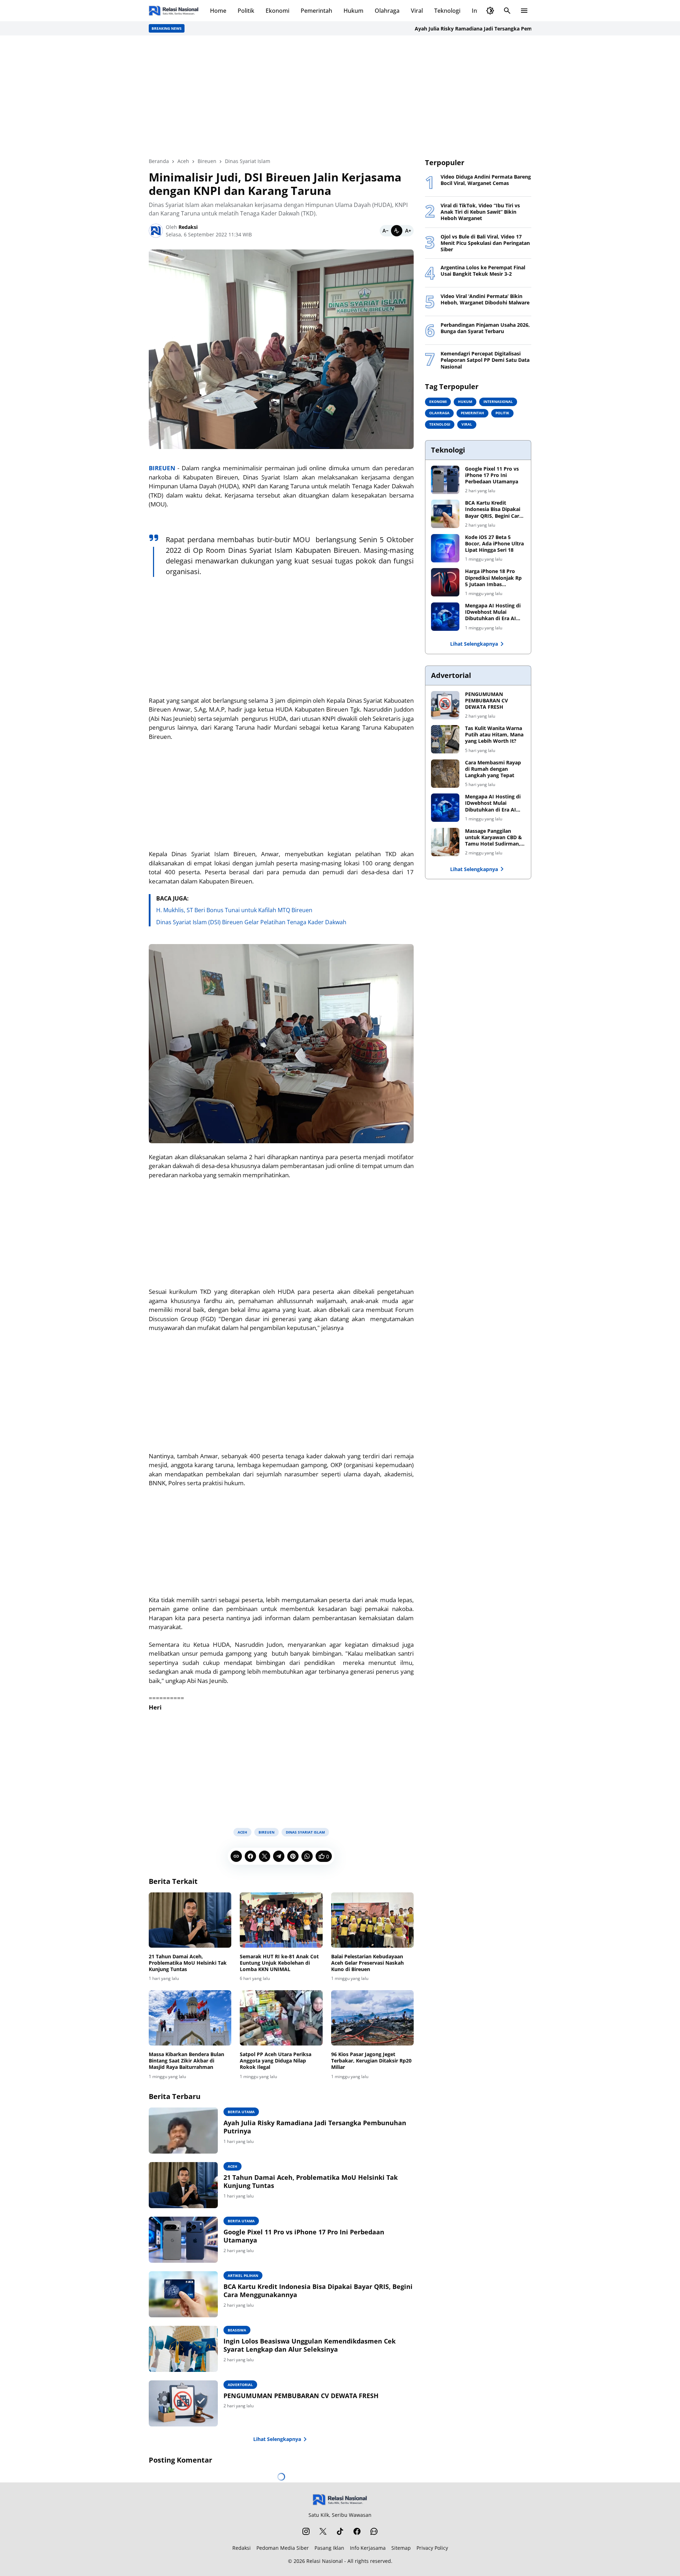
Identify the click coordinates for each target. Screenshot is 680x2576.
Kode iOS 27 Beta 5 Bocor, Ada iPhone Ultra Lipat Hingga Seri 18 (494, 544)
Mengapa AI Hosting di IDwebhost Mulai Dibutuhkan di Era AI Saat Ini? (493, 612)
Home (218, 11)
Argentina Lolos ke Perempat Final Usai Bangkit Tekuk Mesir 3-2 (483, 271)
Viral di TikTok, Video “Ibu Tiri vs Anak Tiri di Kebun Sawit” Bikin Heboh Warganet (480, 212)
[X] (265, 1856)
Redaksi (242, 2548)
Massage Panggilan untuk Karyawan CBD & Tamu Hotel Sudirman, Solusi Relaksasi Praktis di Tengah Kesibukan (494, 838)
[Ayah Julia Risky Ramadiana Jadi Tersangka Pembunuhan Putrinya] (183, 2131)
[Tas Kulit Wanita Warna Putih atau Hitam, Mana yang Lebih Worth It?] (445, 739)
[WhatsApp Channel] (374, 2531)
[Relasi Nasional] (340, 2500)
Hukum (353, 11)
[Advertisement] (340, 96)
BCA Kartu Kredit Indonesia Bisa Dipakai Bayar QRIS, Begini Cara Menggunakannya (318, 2291)
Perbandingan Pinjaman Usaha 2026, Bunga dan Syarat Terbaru (485, 328)
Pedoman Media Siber (283, 2548)
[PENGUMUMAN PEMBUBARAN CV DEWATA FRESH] (183, 2403)
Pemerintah (316, 11)
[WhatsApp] (307, 1856)
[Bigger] (408, 231)
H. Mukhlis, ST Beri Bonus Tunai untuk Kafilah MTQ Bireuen (234, 910)
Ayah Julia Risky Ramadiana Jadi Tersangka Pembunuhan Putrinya (442, 29)
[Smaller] (385, 231)
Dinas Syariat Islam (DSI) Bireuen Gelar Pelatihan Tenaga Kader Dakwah (251, 922)
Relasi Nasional (325, 2561)
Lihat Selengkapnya (277, 2439)
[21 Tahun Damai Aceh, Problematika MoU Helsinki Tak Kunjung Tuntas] (190, 1920)
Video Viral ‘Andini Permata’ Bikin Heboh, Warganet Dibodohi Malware (485, 299)
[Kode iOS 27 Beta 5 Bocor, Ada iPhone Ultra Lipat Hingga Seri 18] (445, 548)
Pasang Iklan (329, 2548)
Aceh (242, 1832)
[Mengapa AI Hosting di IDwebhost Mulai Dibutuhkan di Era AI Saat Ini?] (445, 617)
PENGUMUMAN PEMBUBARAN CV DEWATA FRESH (301, 2396)
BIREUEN (162, 468)
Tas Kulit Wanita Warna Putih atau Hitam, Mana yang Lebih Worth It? (494, 735)
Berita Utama (241, 2112)
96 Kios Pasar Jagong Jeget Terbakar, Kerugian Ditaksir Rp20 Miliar (371, 2061)
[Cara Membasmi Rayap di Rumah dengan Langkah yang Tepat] (445, 774)
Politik (246, 11)
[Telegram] (279, 1856)
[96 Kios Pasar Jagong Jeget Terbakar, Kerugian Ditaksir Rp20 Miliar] (372, 2018)
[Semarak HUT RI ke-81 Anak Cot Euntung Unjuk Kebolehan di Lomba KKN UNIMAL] (281, 1920)
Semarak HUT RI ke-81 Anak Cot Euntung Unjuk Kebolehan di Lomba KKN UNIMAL (279, 1963)
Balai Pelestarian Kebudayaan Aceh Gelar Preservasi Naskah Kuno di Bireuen (367, 1963)
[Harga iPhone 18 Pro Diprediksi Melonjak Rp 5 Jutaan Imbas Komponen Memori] (445, 582)
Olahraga (387, 11)
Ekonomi (277, 11)
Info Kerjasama (368, 2548)
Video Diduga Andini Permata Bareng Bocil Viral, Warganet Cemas (486, 180)
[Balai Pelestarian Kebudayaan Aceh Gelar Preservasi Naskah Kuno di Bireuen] (372, 1920)
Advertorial (240, 2385)
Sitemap (401, 2548)
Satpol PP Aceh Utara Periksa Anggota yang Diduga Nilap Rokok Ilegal (276, 2061)
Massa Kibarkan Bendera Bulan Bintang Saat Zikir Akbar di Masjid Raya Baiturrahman (186, 2061)
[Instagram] (306, 2531)
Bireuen (267, 1832)
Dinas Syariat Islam (305, 1832)
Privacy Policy (432, 2548)
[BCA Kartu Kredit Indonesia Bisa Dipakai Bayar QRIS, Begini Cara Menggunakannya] (183, 2294)
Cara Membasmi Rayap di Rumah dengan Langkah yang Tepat (493, 769)
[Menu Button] (524, 11)
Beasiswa (237, 2330)
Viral (417, 11)
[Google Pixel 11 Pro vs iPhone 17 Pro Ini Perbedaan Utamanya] (183, 2240)
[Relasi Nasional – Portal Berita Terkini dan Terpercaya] (174, 11)
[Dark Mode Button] (490, 11)
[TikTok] (340, 2531)
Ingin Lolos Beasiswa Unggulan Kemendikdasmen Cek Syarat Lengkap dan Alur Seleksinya (310, 2345)
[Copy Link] (236, 1856)
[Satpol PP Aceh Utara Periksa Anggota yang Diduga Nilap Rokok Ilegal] (281, 2018)
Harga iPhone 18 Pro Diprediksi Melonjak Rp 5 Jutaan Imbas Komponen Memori (493, 578)
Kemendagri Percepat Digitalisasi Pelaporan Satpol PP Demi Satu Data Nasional (485, 360)
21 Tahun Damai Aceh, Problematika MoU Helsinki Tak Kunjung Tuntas (188, 1963)
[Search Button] (507, 11)
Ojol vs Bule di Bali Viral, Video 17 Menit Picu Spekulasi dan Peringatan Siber (485, 243)
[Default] (397, 231)
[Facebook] (250, 1856)
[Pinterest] (293, 1856)
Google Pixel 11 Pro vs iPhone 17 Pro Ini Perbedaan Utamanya (304, 2236)
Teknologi (447, 11)
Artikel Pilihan (243, 2275)
